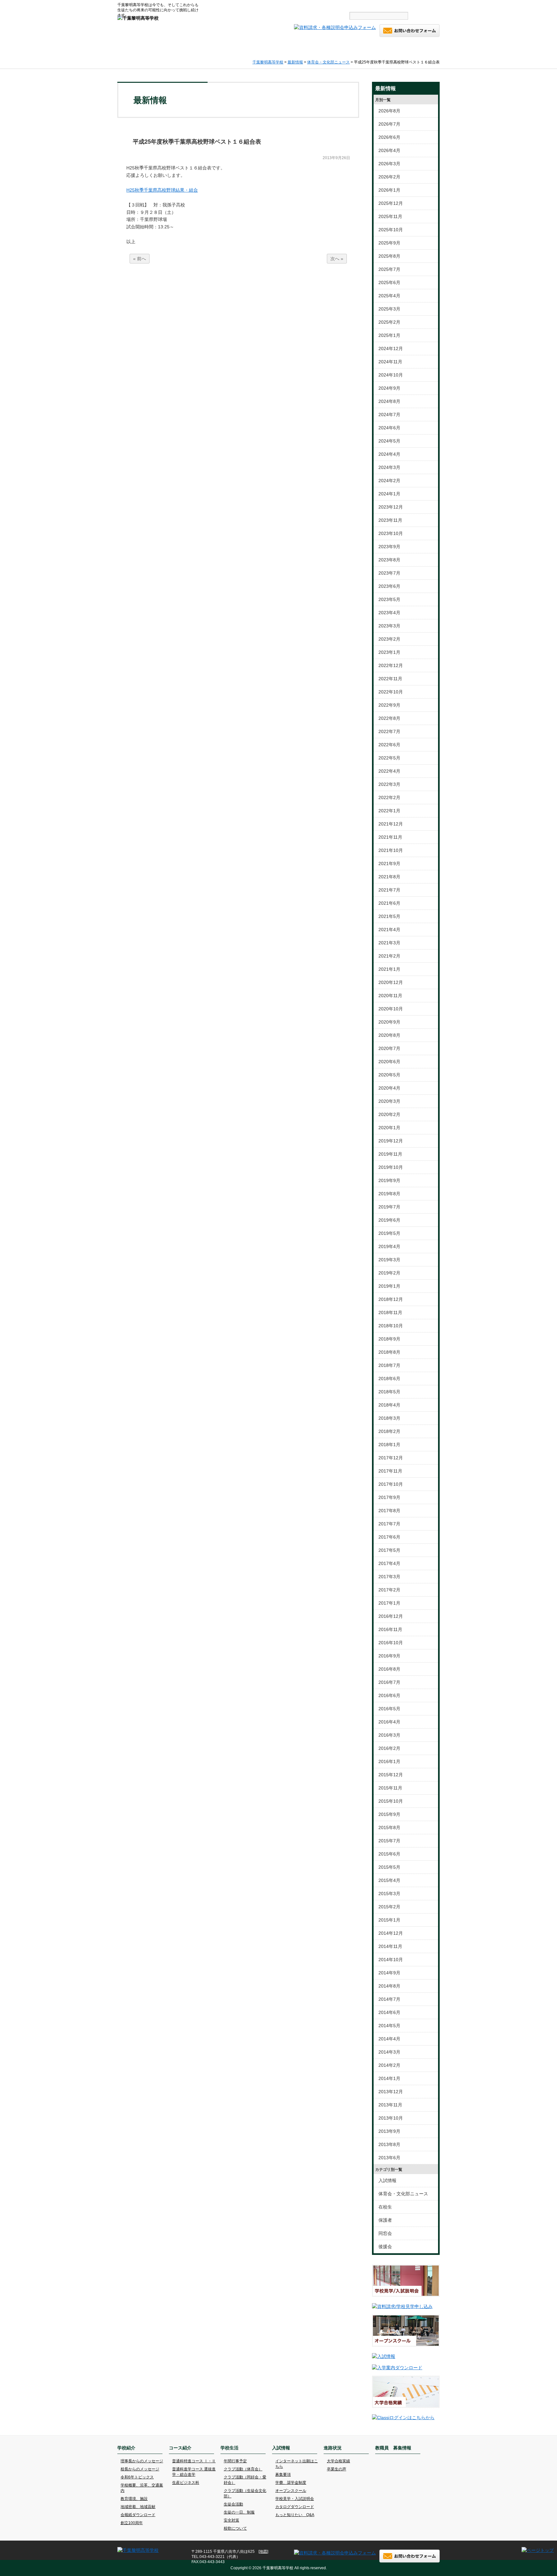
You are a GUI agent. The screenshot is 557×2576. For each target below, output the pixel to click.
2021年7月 (389, 890)
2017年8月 (389, 1511)
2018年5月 (389, 1392)
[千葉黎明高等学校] (138, 18)
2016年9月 (389, 1656)
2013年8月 (389, 2144)
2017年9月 (389, 1497)
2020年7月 (389, 1048)
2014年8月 (389, 1986)
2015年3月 (389, 1894)
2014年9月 (389, 1973)
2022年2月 (389, 797)
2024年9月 (389, 388)
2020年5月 (389, 1075)
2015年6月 (389, 1854)
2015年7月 (389, 1841)
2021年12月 (391, 824)
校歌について (235, 2528)
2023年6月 (389, 586)
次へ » (337, 259)
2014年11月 (390, 1946)
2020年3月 (389, 1101)
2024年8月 (389, 401)
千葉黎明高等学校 (268, 62)
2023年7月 (389, 573)
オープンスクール (291, 2491)
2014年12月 (391, 1933)
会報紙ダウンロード (138, 2515)
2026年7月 (389, 124)
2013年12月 (391, 2092)
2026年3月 (389, 164)
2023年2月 (389, 639)
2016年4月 (389, 1722)
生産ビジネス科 (186, 2483)
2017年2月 (389, 1590)
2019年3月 (389, 1260)
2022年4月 (389, 771)
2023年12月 (391, 507)
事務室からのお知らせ (230, 5)
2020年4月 (389, 1088)
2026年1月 (389, 190)
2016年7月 (389, 1682)
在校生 (385, 2207)
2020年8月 (389, 1035)
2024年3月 (389, 467)
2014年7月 (389, 1999)
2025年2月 (389, 322)
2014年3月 (389, 2052)
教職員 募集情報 (414, 49)
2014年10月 (391, 1960)
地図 (263, 2552)
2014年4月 (389, 2039)
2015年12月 (391, 1775)
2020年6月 (389, 1062)
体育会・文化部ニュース (328, 62)
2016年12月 (391, 1616)
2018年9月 (389, 1339)
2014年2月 (389, 2065)
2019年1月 (389, 1286)
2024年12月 (391, 348)
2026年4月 (389, 150)
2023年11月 (390, 520)
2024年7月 (389, 415)
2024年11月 (390, 362)
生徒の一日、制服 (239, 2512)
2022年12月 (391, 665)
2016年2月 (389, 1748)
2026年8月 (389, 111)
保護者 (385, 2220)
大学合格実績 (338, 2461)
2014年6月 (389, 2012)
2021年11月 (390, 837)
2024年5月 (389, 441)
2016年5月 (389, 1709)
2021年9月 (389, 863)
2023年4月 (389, 613)
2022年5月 (389, 758)
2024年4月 (389, 454)
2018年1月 (389, 1445)
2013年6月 (389, 2158)
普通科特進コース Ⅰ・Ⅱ (194, 2461)
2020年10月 (391, 1009)
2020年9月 (389, 1022)
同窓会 (385, 2233)
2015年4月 (389, 1880)
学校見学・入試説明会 (295, 2499)
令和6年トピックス (137, 2477)
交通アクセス (291, 5)
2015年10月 (391, 1801)
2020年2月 (389, 1114)
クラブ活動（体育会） (243, 2469)
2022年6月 (389, 745)
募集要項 (283, 2475)
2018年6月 (389, 1379)
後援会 (385, 2247)
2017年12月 (391, 1458)
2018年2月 (389, 1431)
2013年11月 (390, 2105)
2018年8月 (389, 1352)
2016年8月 (389, 1669)
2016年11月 (390, 1629)
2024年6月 (389, 428)
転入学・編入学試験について (415, 5)
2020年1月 (389, 1128)
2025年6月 (389, 282)
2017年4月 (389, 1563)
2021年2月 (389, 956)
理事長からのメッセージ (142, 2461)
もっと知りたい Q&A (295, 2515)
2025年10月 (391, 230)
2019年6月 (389, 1220)
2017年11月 (390, 1471)
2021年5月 (389, 916)
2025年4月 (389, 296)
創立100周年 (132, 2523)
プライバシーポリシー (365, 5)
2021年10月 (391, 850)
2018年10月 (391, 1326)
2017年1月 (389, 1603)
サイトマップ (325, 5)
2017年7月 (389, 1524)
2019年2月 (389, 1273)
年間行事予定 (235, 2461)
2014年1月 (389, 2078)
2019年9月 (389, 1180)
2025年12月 (391, 203)
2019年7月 (389, 1207)
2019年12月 (391, 1141)
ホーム (135, 49)
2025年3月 (389, 309)
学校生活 (270, 49)
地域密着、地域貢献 (138, 2507)
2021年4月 (389, 930)
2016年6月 (389, 1695)
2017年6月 (389, 1537)
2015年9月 (389, 1814)
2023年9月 (389, 547)
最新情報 (295, 62)
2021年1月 (389, 969)
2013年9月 (389, 2131)
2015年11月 (390, 1788)
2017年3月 (389, 1577)
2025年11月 (390, 216)
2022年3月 (389, 784)
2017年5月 (389, 1550)
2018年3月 (389, 1418)
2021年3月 (389, 943)
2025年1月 (389, 335)
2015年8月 (389, 1827)
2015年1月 (389, 1920)
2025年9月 (389, 243)
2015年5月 (389, 1867)
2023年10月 (391, 533)
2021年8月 (389, 877)
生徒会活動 (233, 2504)
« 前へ (140, 259)
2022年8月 (389, 718)
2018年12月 (391, 1299)
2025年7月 (389, 269)
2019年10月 (391, 1167)
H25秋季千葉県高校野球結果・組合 (162, 190)
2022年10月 (391, 692)
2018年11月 (390, 1312)
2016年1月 (389, 1761)
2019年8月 (389, 1194)
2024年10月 (391, 375)
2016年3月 (389, 1735)
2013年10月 (391, 2118)
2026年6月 (389, 137)
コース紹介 (223, 49)
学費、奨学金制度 (291, 2483)
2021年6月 (389, 903)
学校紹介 (176, 49)
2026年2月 (389, 177)
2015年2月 (389, 1907)
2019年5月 (389, 1233)
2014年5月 (389, 2026)
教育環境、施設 (134, 2499)
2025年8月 (389, 256)
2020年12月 (391, 982)
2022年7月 (389, 731)
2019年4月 (389, 1246)
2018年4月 (389, 1405)
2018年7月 (389, 1365)
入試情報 (318, 49)
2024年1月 (389, 494)
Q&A (263, 5)
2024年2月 (389, 481)
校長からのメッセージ (140, 2469)
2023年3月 (389, 626)
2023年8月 (389, 560)
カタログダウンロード (295, 2507)
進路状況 (365, 49)
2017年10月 (391, 1484)
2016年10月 (391, 1643)
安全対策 (231, 2520)
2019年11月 (390, 1154)
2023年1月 (389, 652)
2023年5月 (389, 599)
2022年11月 (390, 679)
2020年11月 (390, 996)
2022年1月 (389, 811)
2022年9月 (389, 705)
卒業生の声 (337, 2469)
